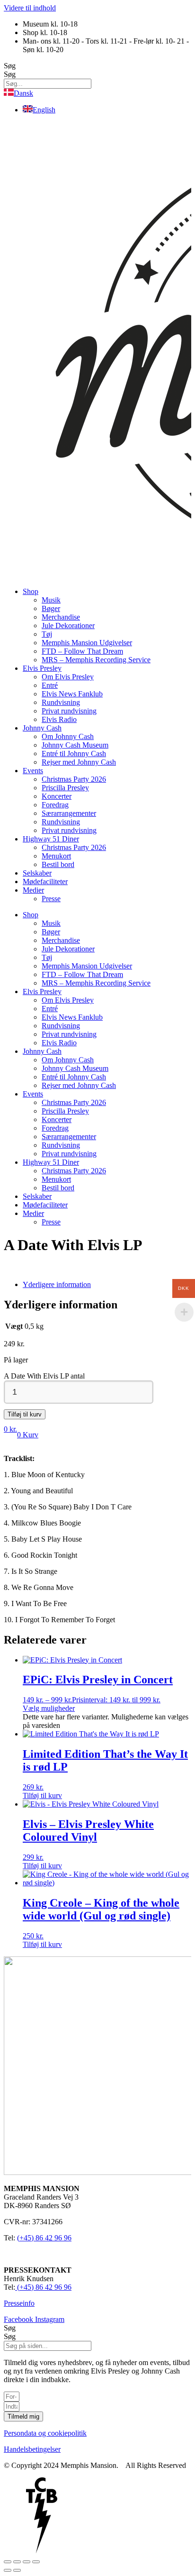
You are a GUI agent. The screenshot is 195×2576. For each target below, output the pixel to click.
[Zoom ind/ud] (8, 2562)
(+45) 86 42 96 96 (44, 2238)
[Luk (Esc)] (36, 2562)
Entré (50, 685)
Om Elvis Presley (68, 677)
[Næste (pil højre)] (17, 2570)
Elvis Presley (42, 668)
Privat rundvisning (69, 711)
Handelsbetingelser (32, 2449)
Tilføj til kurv (25, 1414)
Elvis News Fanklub (72, 694)
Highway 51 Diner (51, 839)
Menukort (56, 856)
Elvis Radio (59, 719)
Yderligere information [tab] (57, 1284)
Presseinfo (19, 2303)
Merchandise (61, 617)
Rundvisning (61, 702)
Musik (51, 600)
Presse (51, 899)
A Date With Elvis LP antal (44, 1376)
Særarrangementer (69, 813)
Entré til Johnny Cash (74, 754)
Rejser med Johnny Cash (79, 762)
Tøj (47, 634)
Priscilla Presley (65, 788)
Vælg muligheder (49, 1708)
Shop (31, 591)
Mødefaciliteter (45, 882)
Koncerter (57, 796)
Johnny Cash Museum (75, 745)
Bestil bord (58, 864)
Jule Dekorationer (68, 626)
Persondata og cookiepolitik (45, 2433)
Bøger (51, 608)
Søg (10, 66)
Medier (33, 890)
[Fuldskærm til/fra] (17, 2562)
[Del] (27, 2562)
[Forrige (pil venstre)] (8, 2570)
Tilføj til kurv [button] (42, 1795)
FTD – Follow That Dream (82, 651)
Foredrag (55, 805)
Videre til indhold (30, 8)
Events (33, 771)
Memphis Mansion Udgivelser (87, 643)
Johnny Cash (42, 728)
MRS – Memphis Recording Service (96, 660)
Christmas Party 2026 (74, 779)
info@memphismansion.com (47, 2254)
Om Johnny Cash (68, 736)
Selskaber (37, 873)
